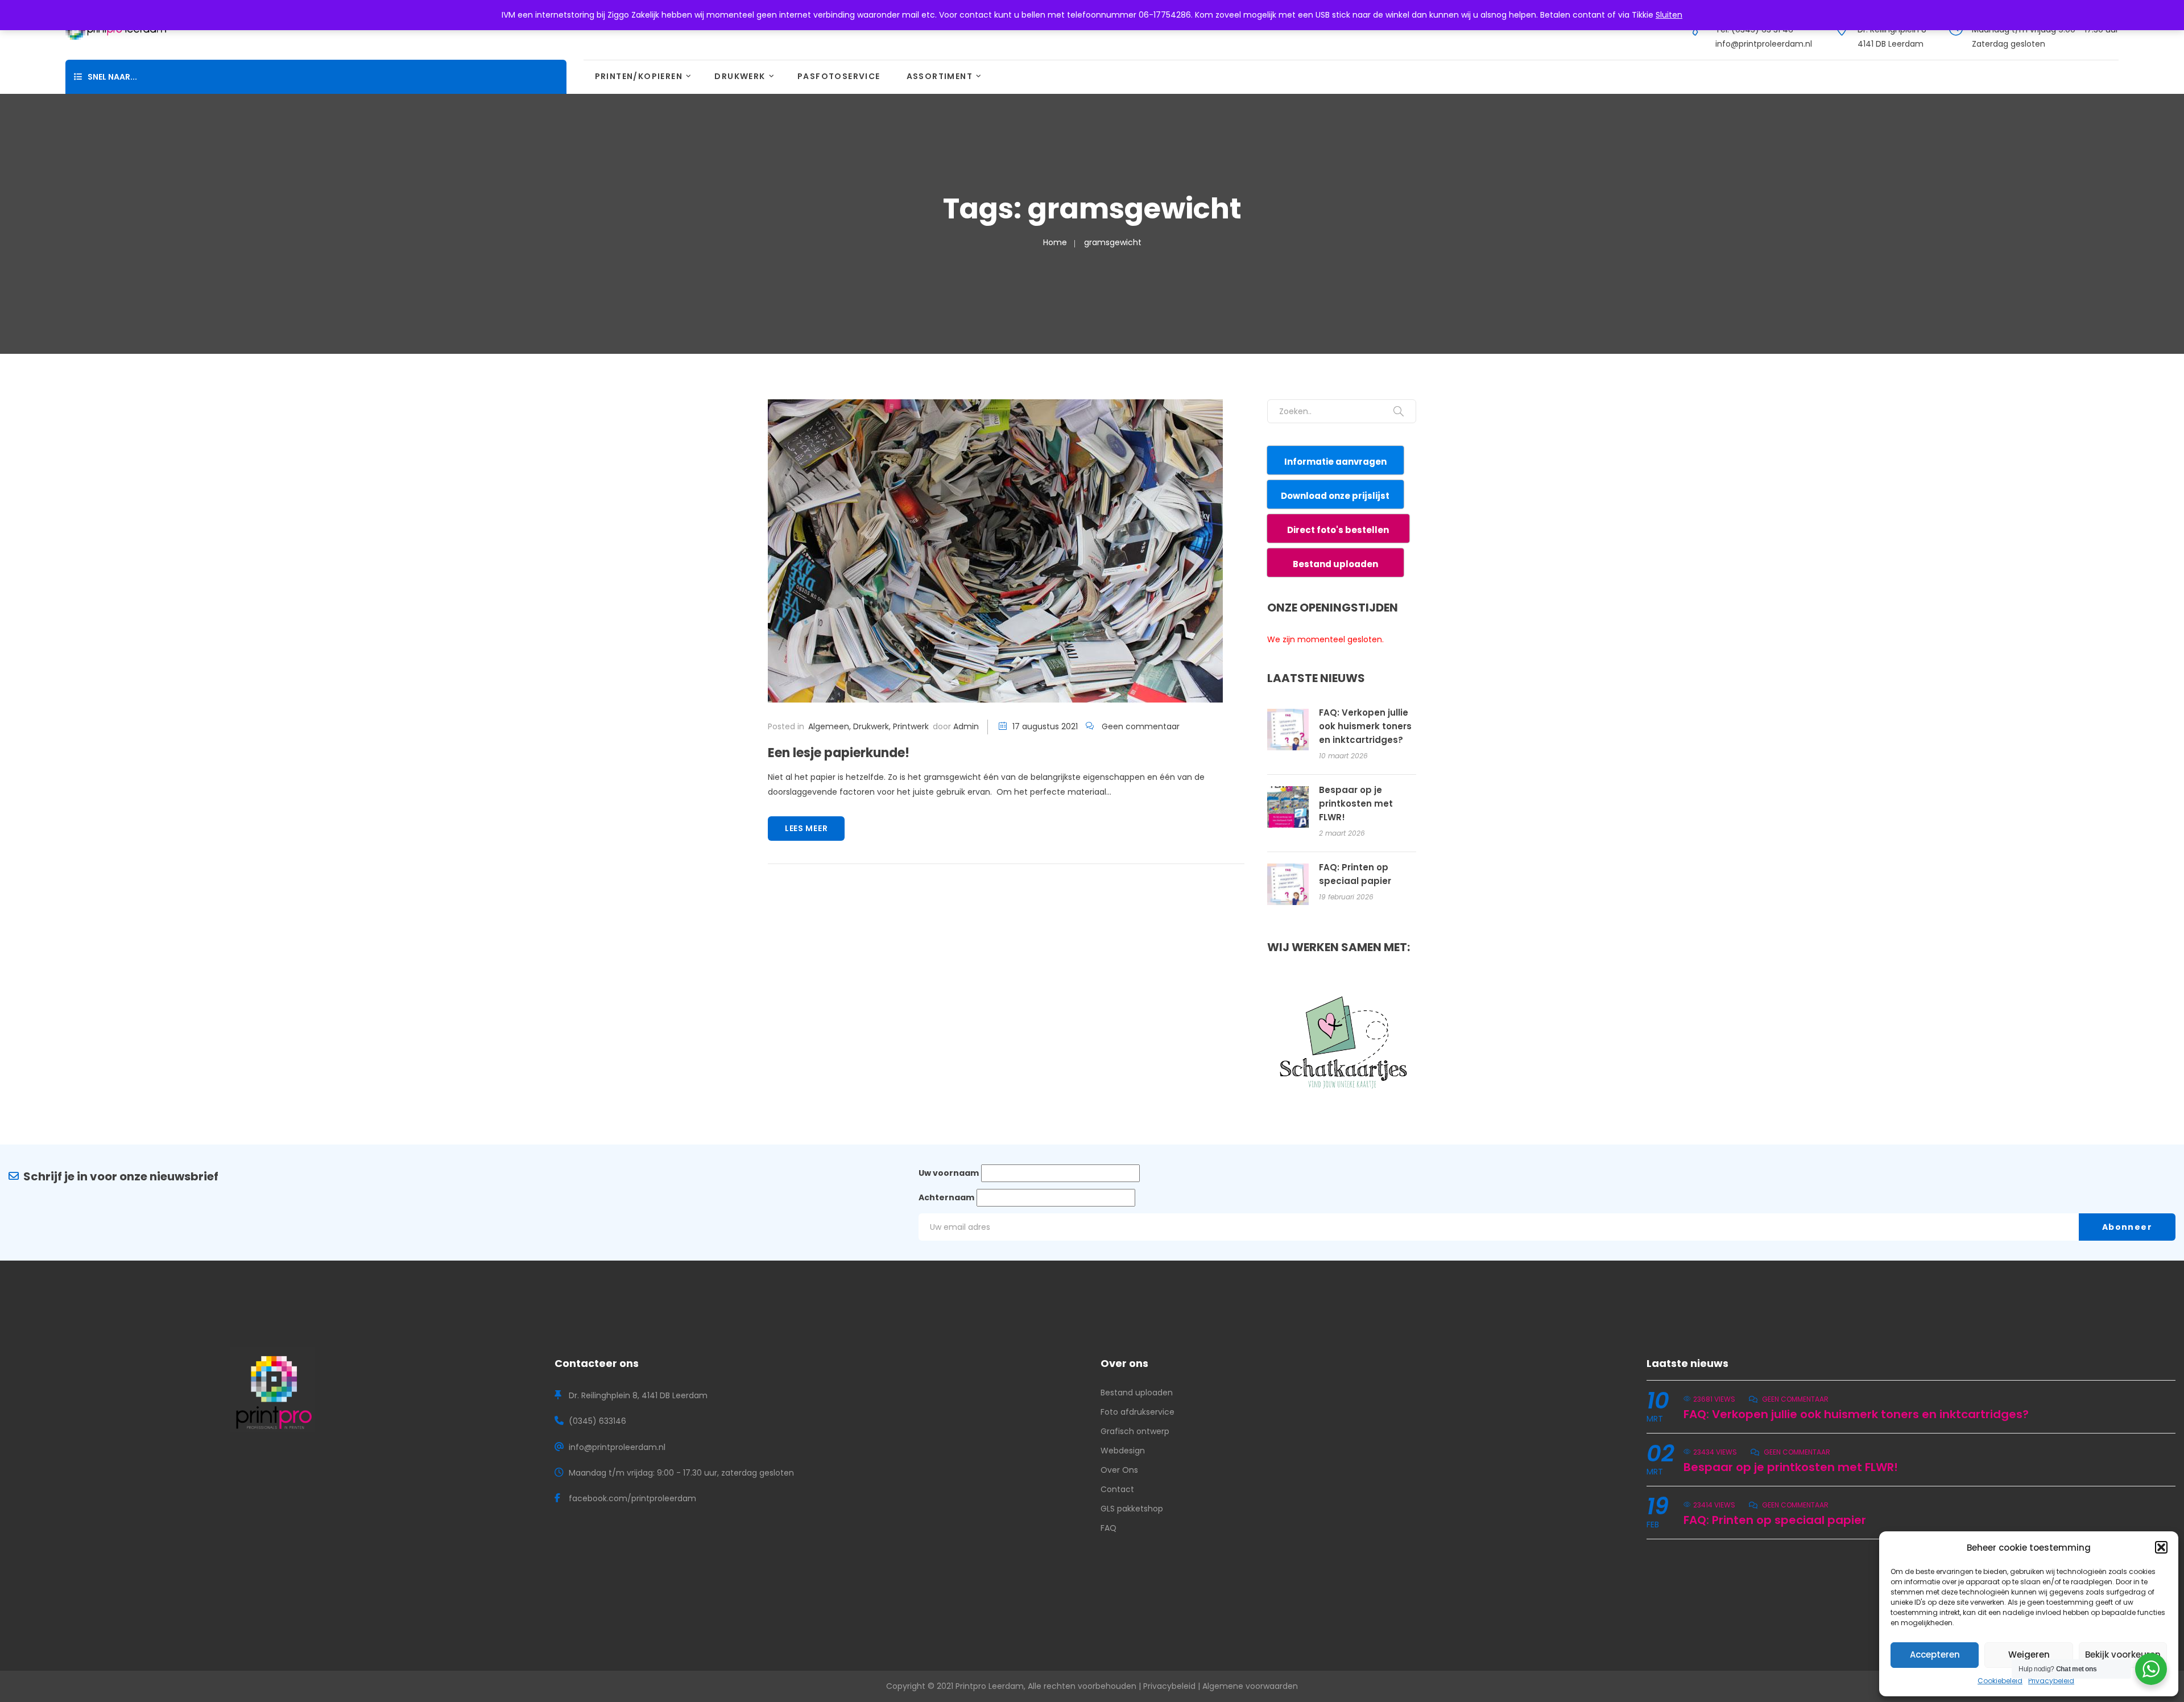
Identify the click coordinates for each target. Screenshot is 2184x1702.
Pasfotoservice (839, 76)
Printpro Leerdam (990, 1686)
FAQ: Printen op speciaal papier (1775, 1520)
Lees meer (806, 828)
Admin (966, 726)
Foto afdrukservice (1137, 1412)
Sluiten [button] (1669, 15)
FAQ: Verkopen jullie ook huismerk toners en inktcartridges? (1365, 726)
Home (1055, 242)
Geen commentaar (1141, 726)
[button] (2161, 1547)
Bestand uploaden (1137, 1393)
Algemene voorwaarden (1250, 1686)
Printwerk (911, 726)
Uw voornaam (949, 1173)
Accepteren (1935, 1655)
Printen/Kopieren (639, 76)
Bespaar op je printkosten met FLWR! (1356, 804)
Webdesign (1123, 1451)
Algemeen (829, 726)
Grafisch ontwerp (1135, 1431)
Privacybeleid (2051, 1681)
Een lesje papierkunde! (839, 753)
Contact (1117, 1489)
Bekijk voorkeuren (2123, 1655)
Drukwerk (740, 76)
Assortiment (940, 76)
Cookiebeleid (2000, 1681)
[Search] (1399, 411)
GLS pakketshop (1132, 1509)
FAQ (1108, 1528)
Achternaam (946, 1197)
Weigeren (2029, 1655)
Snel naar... (112, 77)
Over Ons (1119, 1470)
